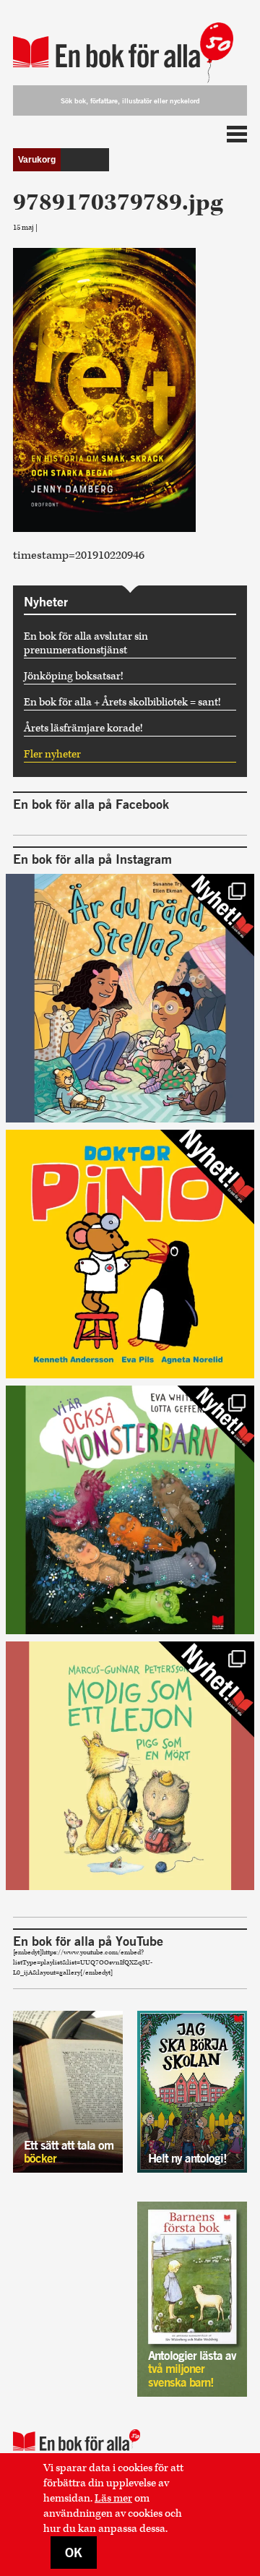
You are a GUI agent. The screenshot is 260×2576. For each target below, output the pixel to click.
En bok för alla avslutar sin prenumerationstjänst (86, 643)
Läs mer (113, 2498)
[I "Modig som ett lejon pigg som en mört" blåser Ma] (130, 1766)
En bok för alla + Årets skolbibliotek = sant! (122, 702)
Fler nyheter (52, 754)
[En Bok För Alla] (130, 45)
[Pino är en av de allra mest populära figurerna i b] (130, 1254)
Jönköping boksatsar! (74, 676)
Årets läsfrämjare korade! (83, 728)
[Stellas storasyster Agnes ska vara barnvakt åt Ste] (130, 998)
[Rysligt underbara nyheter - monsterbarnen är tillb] (130, 1510)
